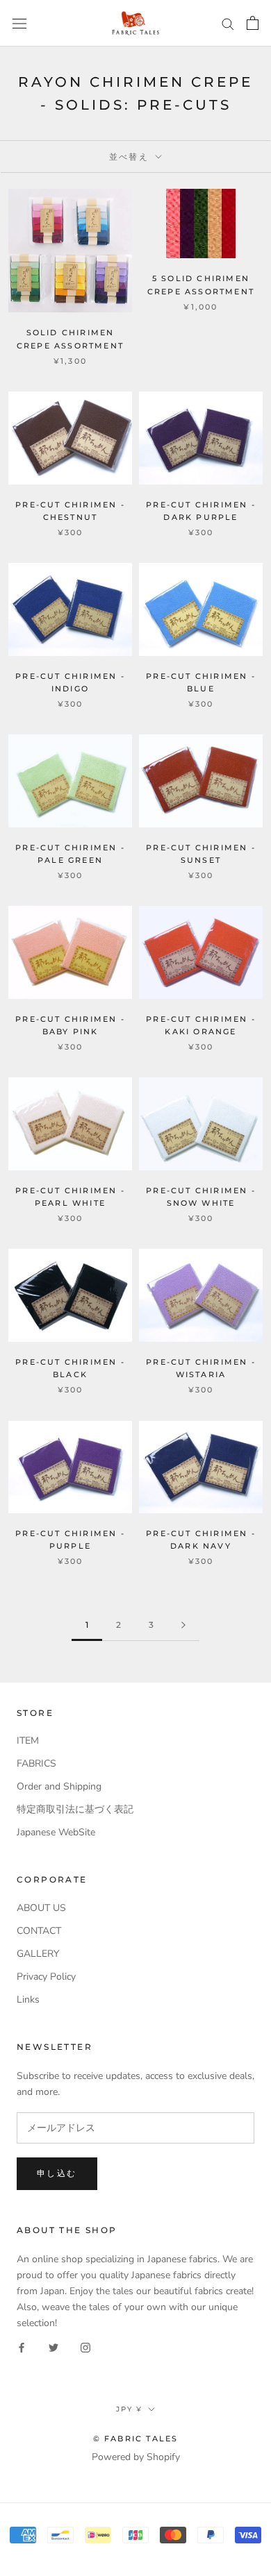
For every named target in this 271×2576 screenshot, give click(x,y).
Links (28, 2000)
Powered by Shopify (136, 2457)
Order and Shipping (59, 1786)
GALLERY (38, 1954)
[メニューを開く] (19, 23)
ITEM (28, 1741)
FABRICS (36, 1763)
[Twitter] (54, 2347)
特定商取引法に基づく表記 (75, 1809)
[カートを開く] (253, 23)
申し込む (57, 2173)
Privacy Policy (46, 1977)
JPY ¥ (129, 2409)
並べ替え (131, 157)
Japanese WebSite (56, 1832)
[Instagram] (85, 2347)
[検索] (228, 23)
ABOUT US (41, 1908)
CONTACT (39, 1931)
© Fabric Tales (136, 2439)
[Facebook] (22, 2347)
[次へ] (183, 1625)
